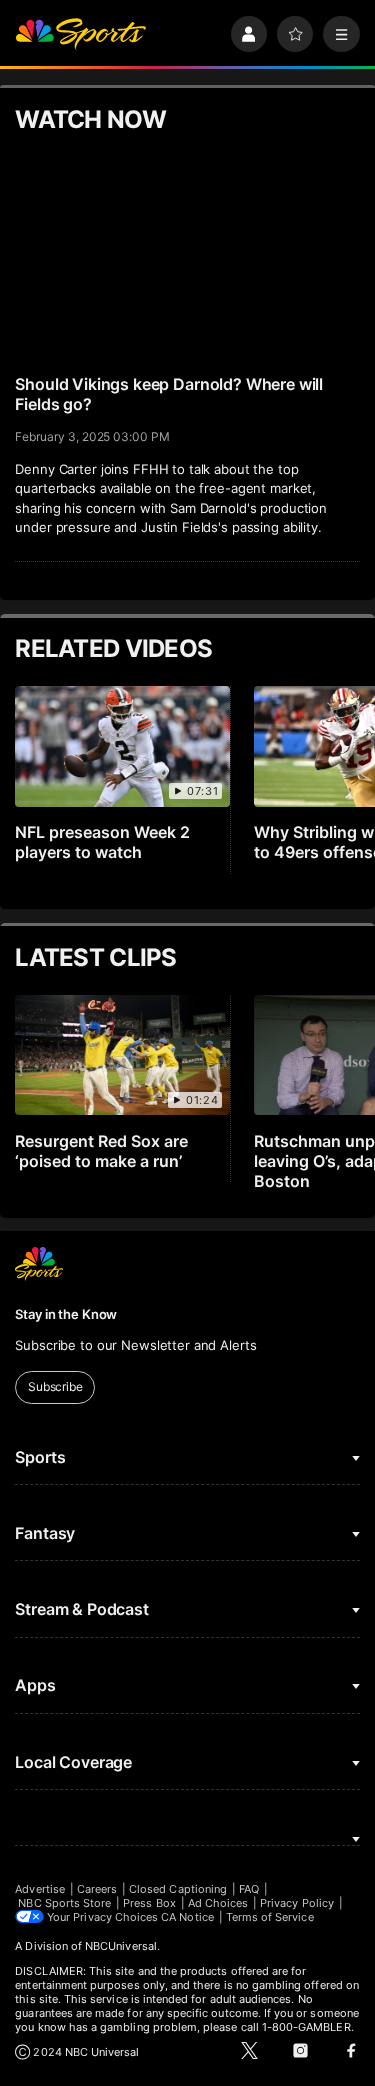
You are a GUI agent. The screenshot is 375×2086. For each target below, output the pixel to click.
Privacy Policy (297, 1903)
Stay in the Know (66, 1314)
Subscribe (55, 1386)
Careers (97, 1889)
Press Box (149, 1903)
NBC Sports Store (64, 1903)
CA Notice (187, 1917)
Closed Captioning (178, 1889)
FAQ (249, 1889)
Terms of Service (270, 1917)
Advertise (40, 1889)
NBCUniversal (121, 1946)
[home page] (80, 34)
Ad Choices (218, 1903)
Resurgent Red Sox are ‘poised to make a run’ (101, 1151)
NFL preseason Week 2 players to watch (102, 842)
